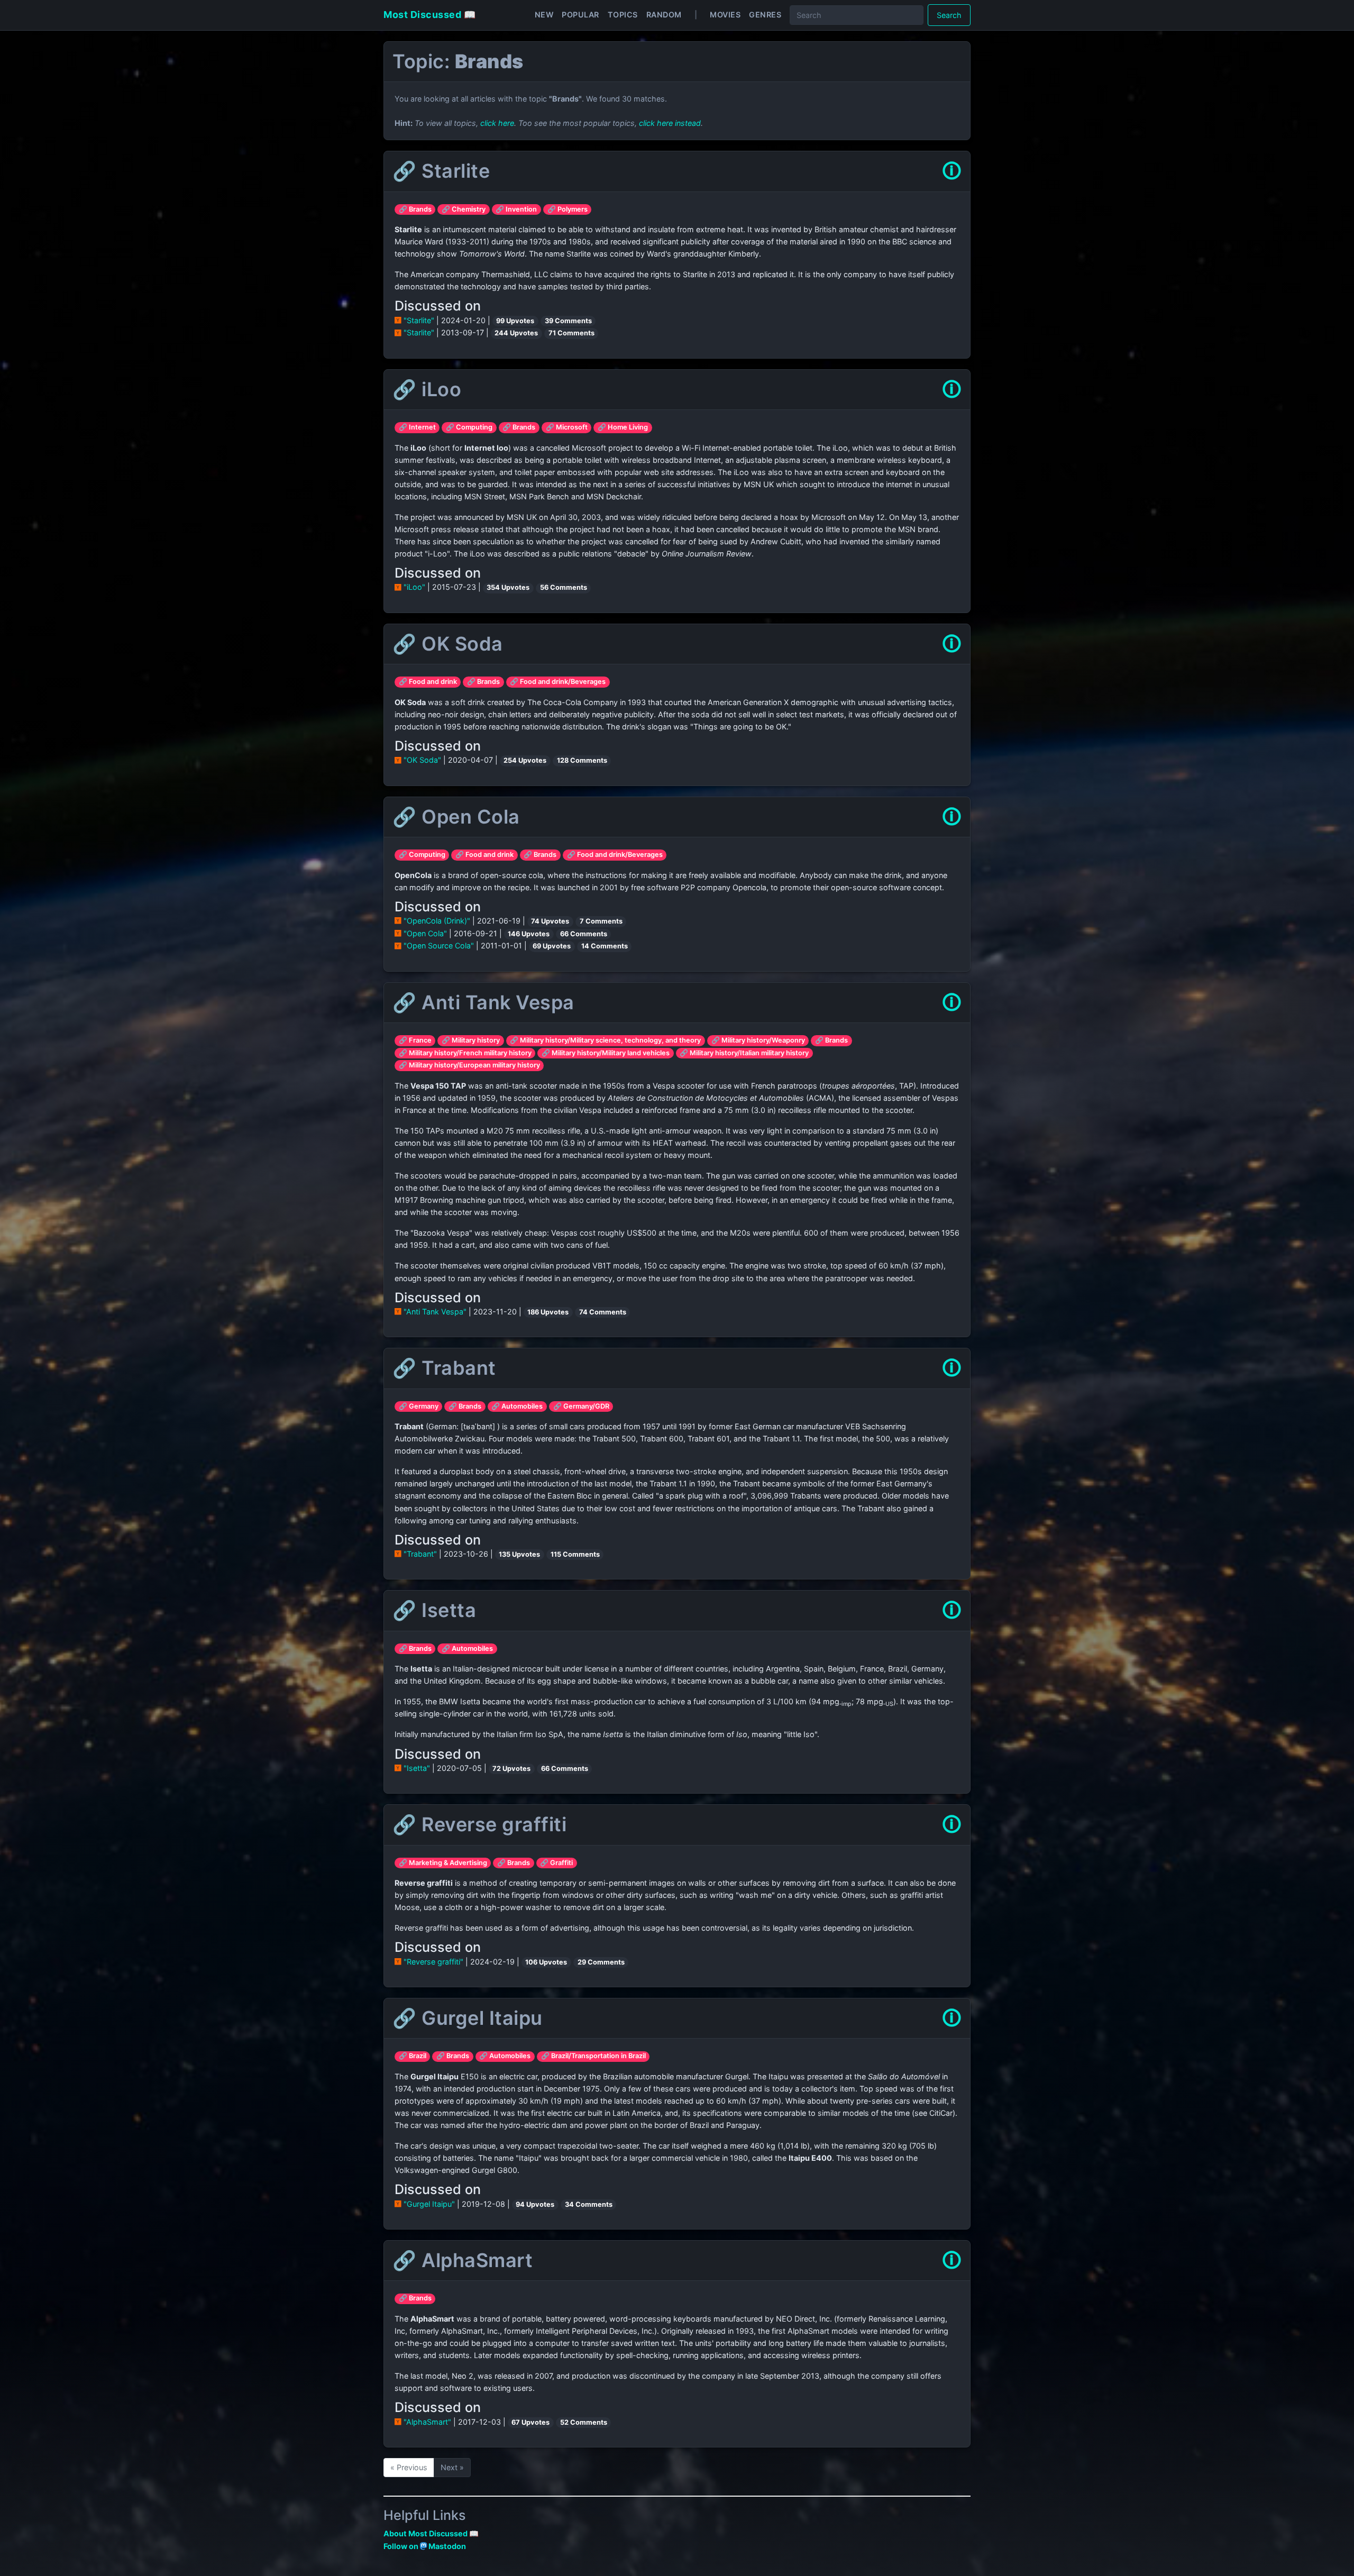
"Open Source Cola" (439, 946)
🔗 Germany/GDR (581, 1406)
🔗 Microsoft (567, 427)
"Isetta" (417, 1768)
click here (497, 123)
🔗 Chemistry (464, 209)
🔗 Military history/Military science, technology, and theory (605, 1040)
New (544, 15)
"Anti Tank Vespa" (435, 1312)
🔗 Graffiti (556, 1863)
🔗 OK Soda (448, 644)
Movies (725, 15)
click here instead (670, 123)
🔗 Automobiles (517, 1406)
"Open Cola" (425, 933)
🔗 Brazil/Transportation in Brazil (593, 2056)
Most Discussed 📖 (429, 15)
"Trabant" (420, 1554)
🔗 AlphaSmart (463, 2260)
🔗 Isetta (434, 1610)
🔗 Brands (415, 209)
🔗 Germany (419, 1406)
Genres (765, 15)
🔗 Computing (469, 427)
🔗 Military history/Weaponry (758, 1040)
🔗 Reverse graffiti (479, 1824)
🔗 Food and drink (428, 682)
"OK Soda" (422, 760)
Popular (580, 15)
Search (949, 15)
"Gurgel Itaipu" (429, 2204)
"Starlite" (419, 320)
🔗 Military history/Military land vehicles (606, 1053)
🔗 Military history (471, 1040)
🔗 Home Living (623, 427)
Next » (452, 2467)
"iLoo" (414, 587)
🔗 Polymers (568, 209)
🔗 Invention (516, 209)
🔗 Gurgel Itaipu (468, 2018)
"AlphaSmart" (427, 2422)
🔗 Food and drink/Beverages (558, 682)
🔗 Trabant (444, 1368)
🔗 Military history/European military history (469, 1065)
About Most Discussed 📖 (431, 2533)
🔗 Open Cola (456, 817)
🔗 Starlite (441, 171)
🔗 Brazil (413, 2056)
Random (664, 15)
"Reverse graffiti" (433, 1962)
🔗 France (415, 1040)
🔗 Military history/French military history (465, 1053)
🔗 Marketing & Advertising (443, 1863)
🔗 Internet (417, 427)
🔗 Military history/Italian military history (744, 1053)
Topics (623, 15)
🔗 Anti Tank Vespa (483, 1002)
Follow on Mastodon (425, 2546)
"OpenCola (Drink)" (437, 921)
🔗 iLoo (427, 389)
